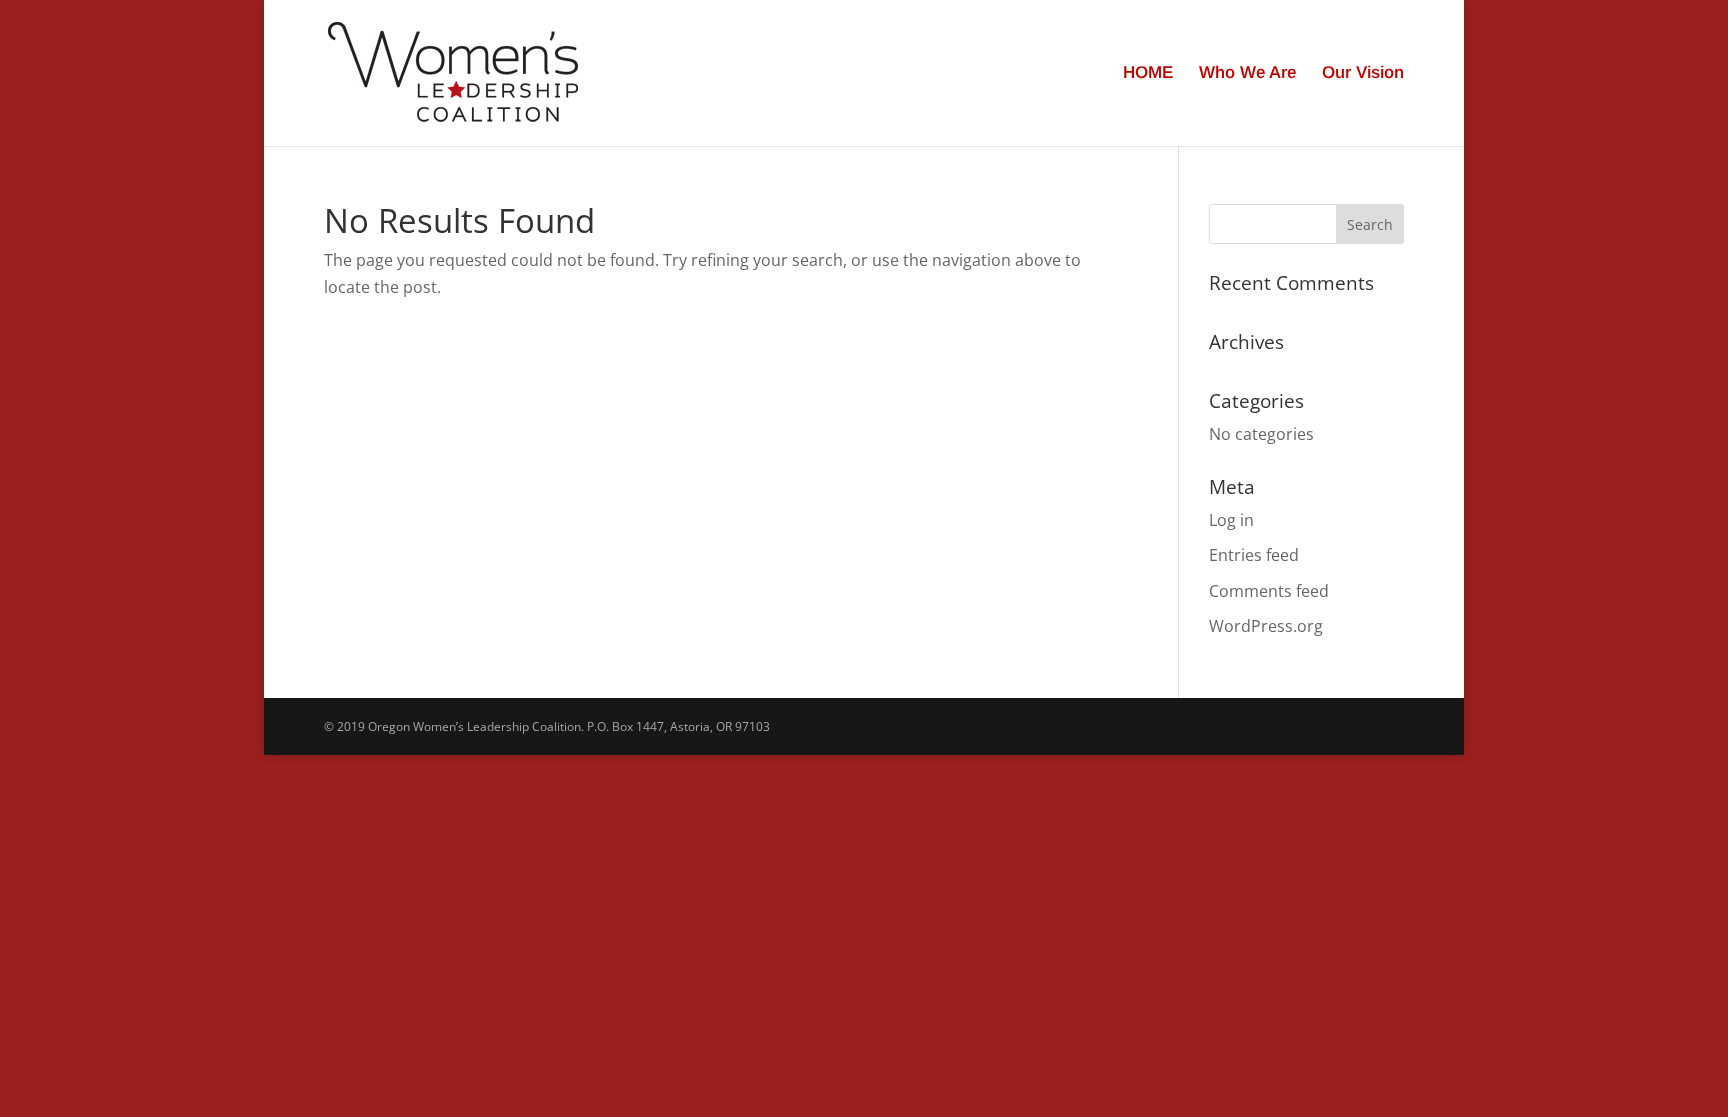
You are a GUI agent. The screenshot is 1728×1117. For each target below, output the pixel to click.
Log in (1231, 520)
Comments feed (1269, 591)
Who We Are (1247, 74)
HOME (1148, 74)
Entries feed (1254, 555)
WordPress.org (1266, 626)
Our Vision (1363, 74)
